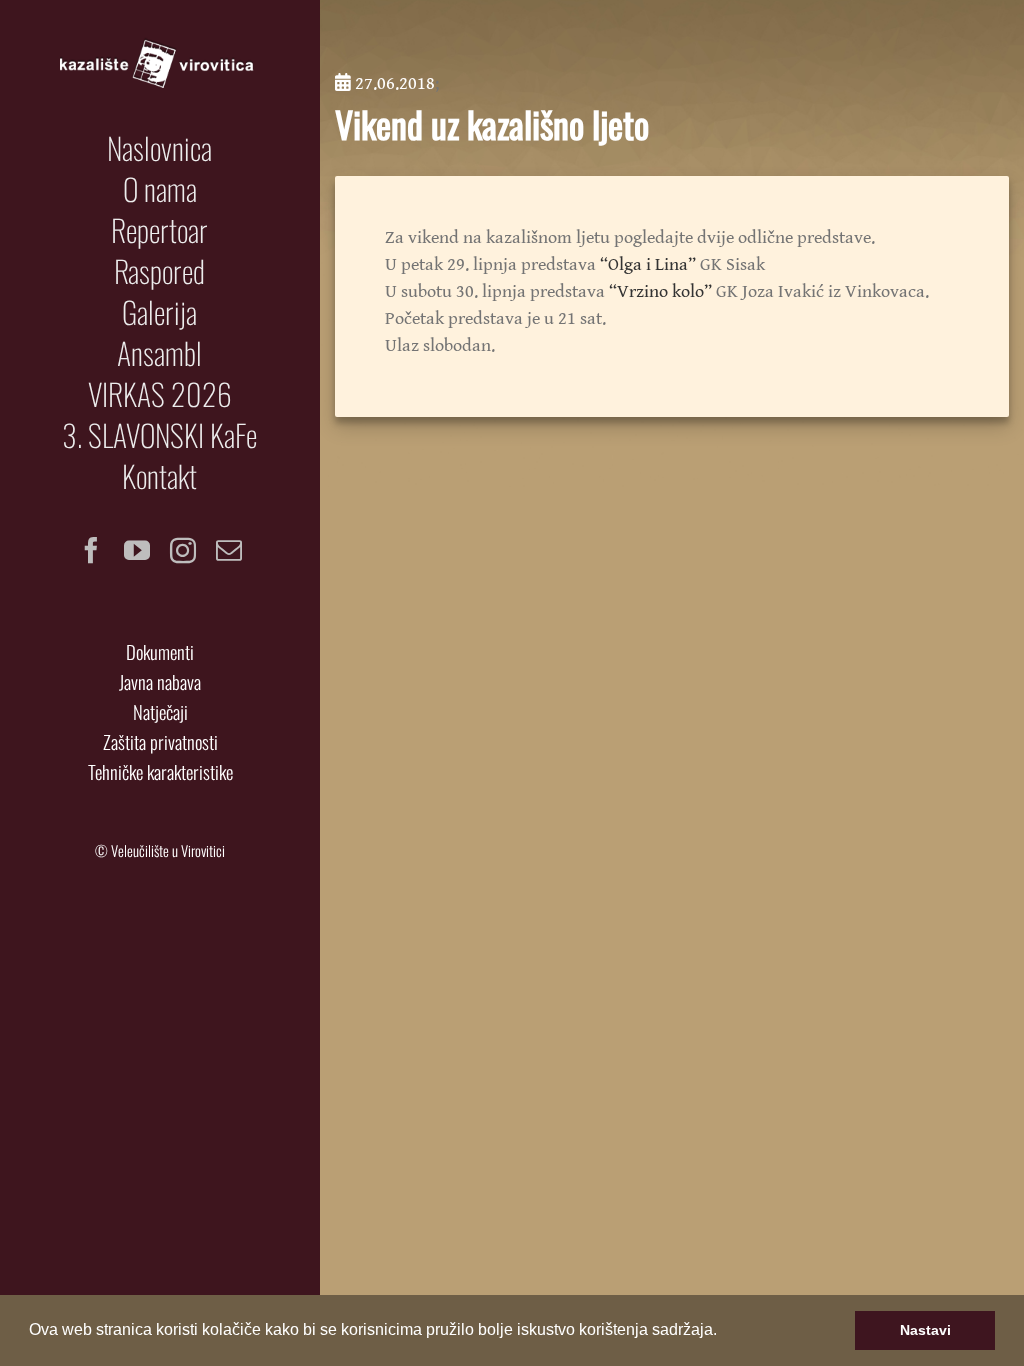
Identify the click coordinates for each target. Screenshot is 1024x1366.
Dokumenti (160, 651)
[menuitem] (160, 148)
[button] (724, 1332)
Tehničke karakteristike (160, 771)
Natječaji (160, 711)
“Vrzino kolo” (660, 291)
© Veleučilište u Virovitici (160, 850)
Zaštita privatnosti (160, 741)
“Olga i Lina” (648, 264)
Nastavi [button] (925, 1330)
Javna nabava (160, 681)
